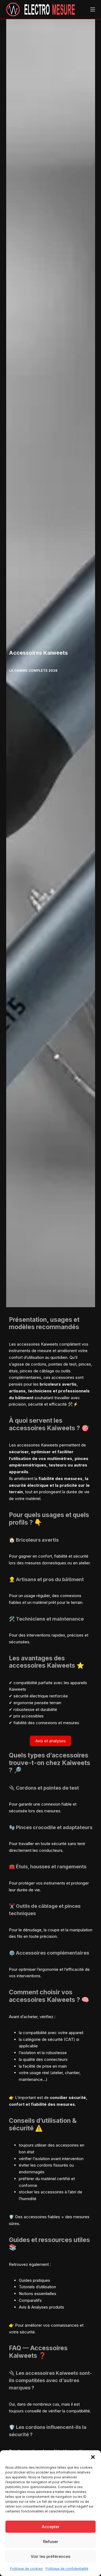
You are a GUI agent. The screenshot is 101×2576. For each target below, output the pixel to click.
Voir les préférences (50, 2556)
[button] (93, 2457)
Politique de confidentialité (67, 2569)
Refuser (51, 2542)
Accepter (51, 2527)
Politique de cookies (26, 2569)
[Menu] (93, 9)
